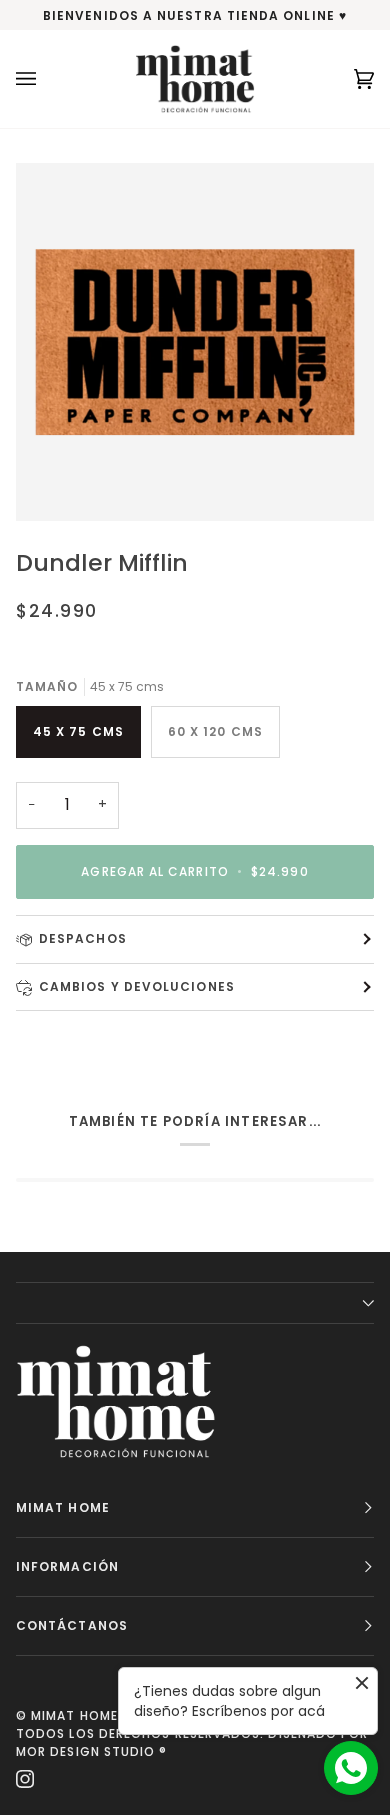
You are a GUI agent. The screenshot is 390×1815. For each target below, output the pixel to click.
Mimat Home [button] (63, 1507)
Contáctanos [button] (72, 1625)
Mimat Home (74, 1715)
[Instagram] (25, 1779)
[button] (195, 1303)
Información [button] (67, 1566)
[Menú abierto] (46, 79)
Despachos (83, 938)
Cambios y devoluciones (137, 986)
